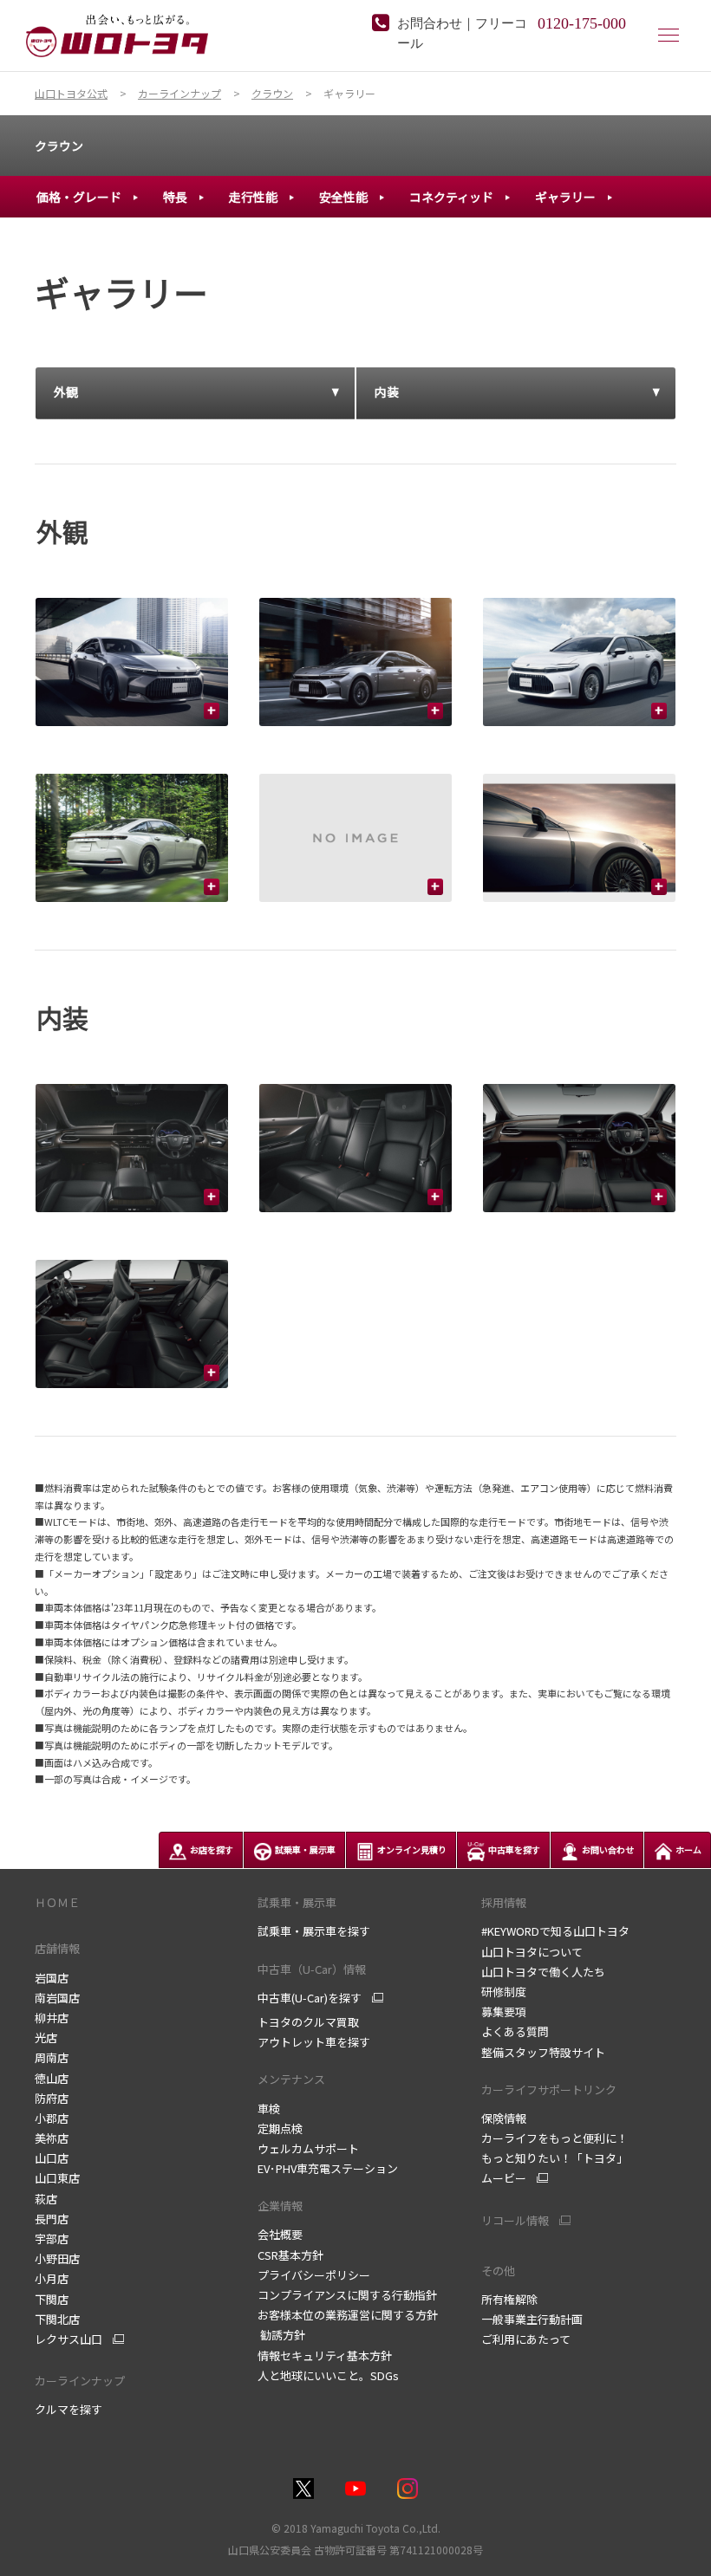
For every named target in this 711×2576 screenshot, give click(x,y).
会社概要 (280, 2234)
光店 (46, 2037)
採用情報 (504, 1902)
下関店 (52, 2299)
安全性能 (343, 197)
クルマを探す (68, 2409)
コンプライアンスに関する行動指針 (347, 2295)
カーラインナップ (80, 2381)
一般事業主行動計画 (532, 2319)
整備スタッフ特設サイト (543, 2052)
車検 (269, 2109)
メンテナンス (291, 2079)
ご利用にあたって (526, 2339)
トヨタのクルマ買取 (308, 2022)
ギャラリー (565, 197)
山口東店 (57, 2178)
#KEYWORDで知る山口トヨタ (555, 1931)
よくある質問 (515, 2031)
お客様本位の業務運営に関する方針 (348, 2315)
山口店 (52, 2158)
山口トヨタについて (532, 1952)
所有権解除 (509, 2299)
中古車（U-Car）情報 (312, 1969)
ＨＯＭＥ (57, 1902)
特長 (175, 197)
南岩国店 (57, 1998)
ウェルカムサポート (308, 2148)
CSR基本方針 (290, 2255)
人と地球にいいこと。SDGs (328, 2375)
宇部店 (52, 2239)
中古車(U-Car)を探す (310, 1998)
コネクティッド (451, 197)
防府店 (52, 2098)
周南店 (52, 2057)
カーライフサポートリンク (549, 2089)
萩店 (46, 2199)
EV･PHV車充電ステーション (328, 2168)
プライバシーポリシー (314, 2275)
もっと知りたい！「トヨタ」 (554, 2158)
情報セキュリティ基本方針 (325, 2355)
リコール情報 (515, 2221)
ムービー (504, 2178)
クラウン (59, 146)
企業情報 (280, 2206)
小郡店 (52, 2118)
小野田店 (57, 2258)
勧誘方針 (281, 2335)
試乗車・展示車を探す (314, 1931)
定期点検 (280, 2128)
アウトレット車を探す (314, 2042)
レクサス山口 (68, 2339)
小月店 (52, 2278)
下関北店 (57, 2319)
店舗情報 (57, 1948)
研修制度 (504, 1992)
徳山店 (52, 2078)
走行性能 (253, 197)
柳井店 (52, 2018)
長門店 (52, 2219)
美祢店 (52, 2138)
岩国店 (52, 1978)
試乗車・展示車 (297, 1902)
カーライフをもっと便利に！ (554, 2138)
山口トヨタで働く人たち (543, 1972)
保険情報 (504, 2118)
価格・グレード (79, 197)
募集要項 (504, 2011)
